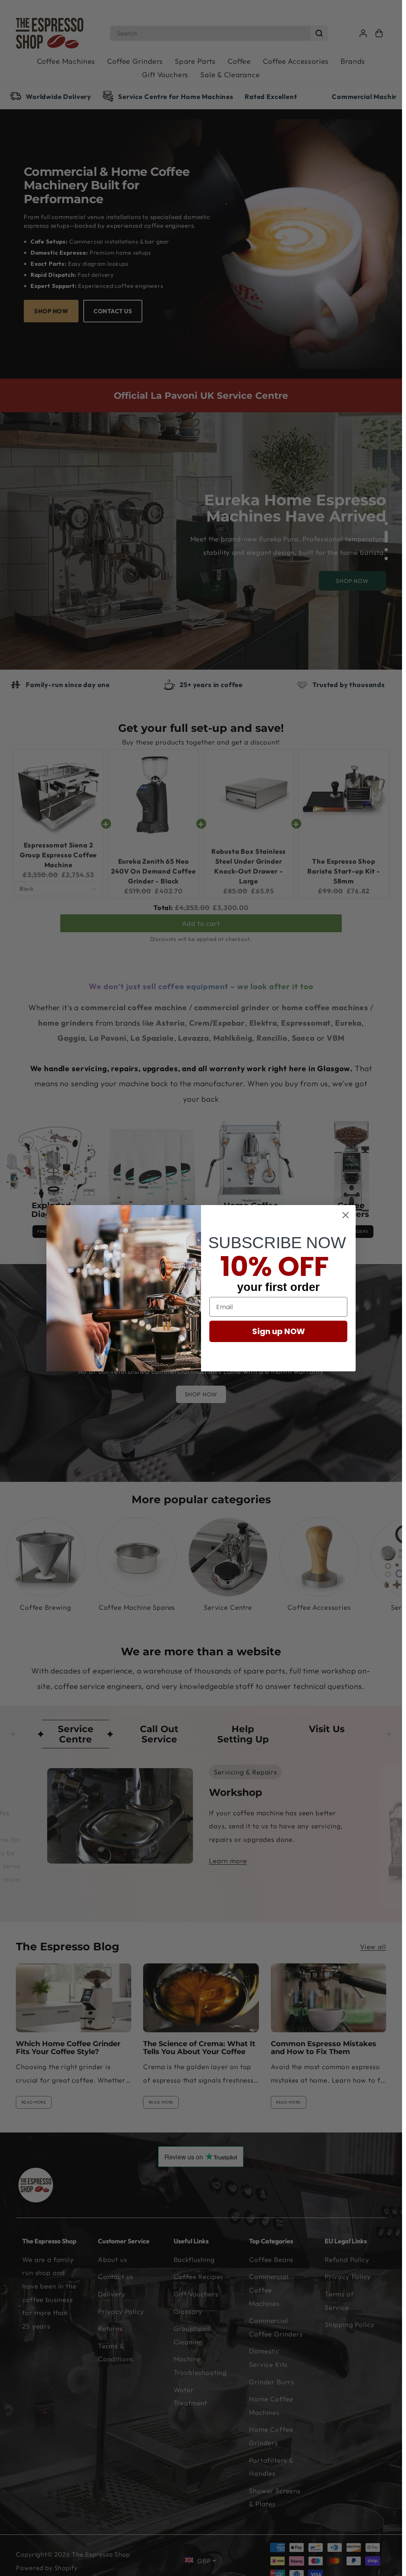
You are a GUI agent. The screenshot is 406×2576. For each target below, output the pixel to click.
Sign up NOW (279, 1331)
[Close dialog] (346, 1215)
